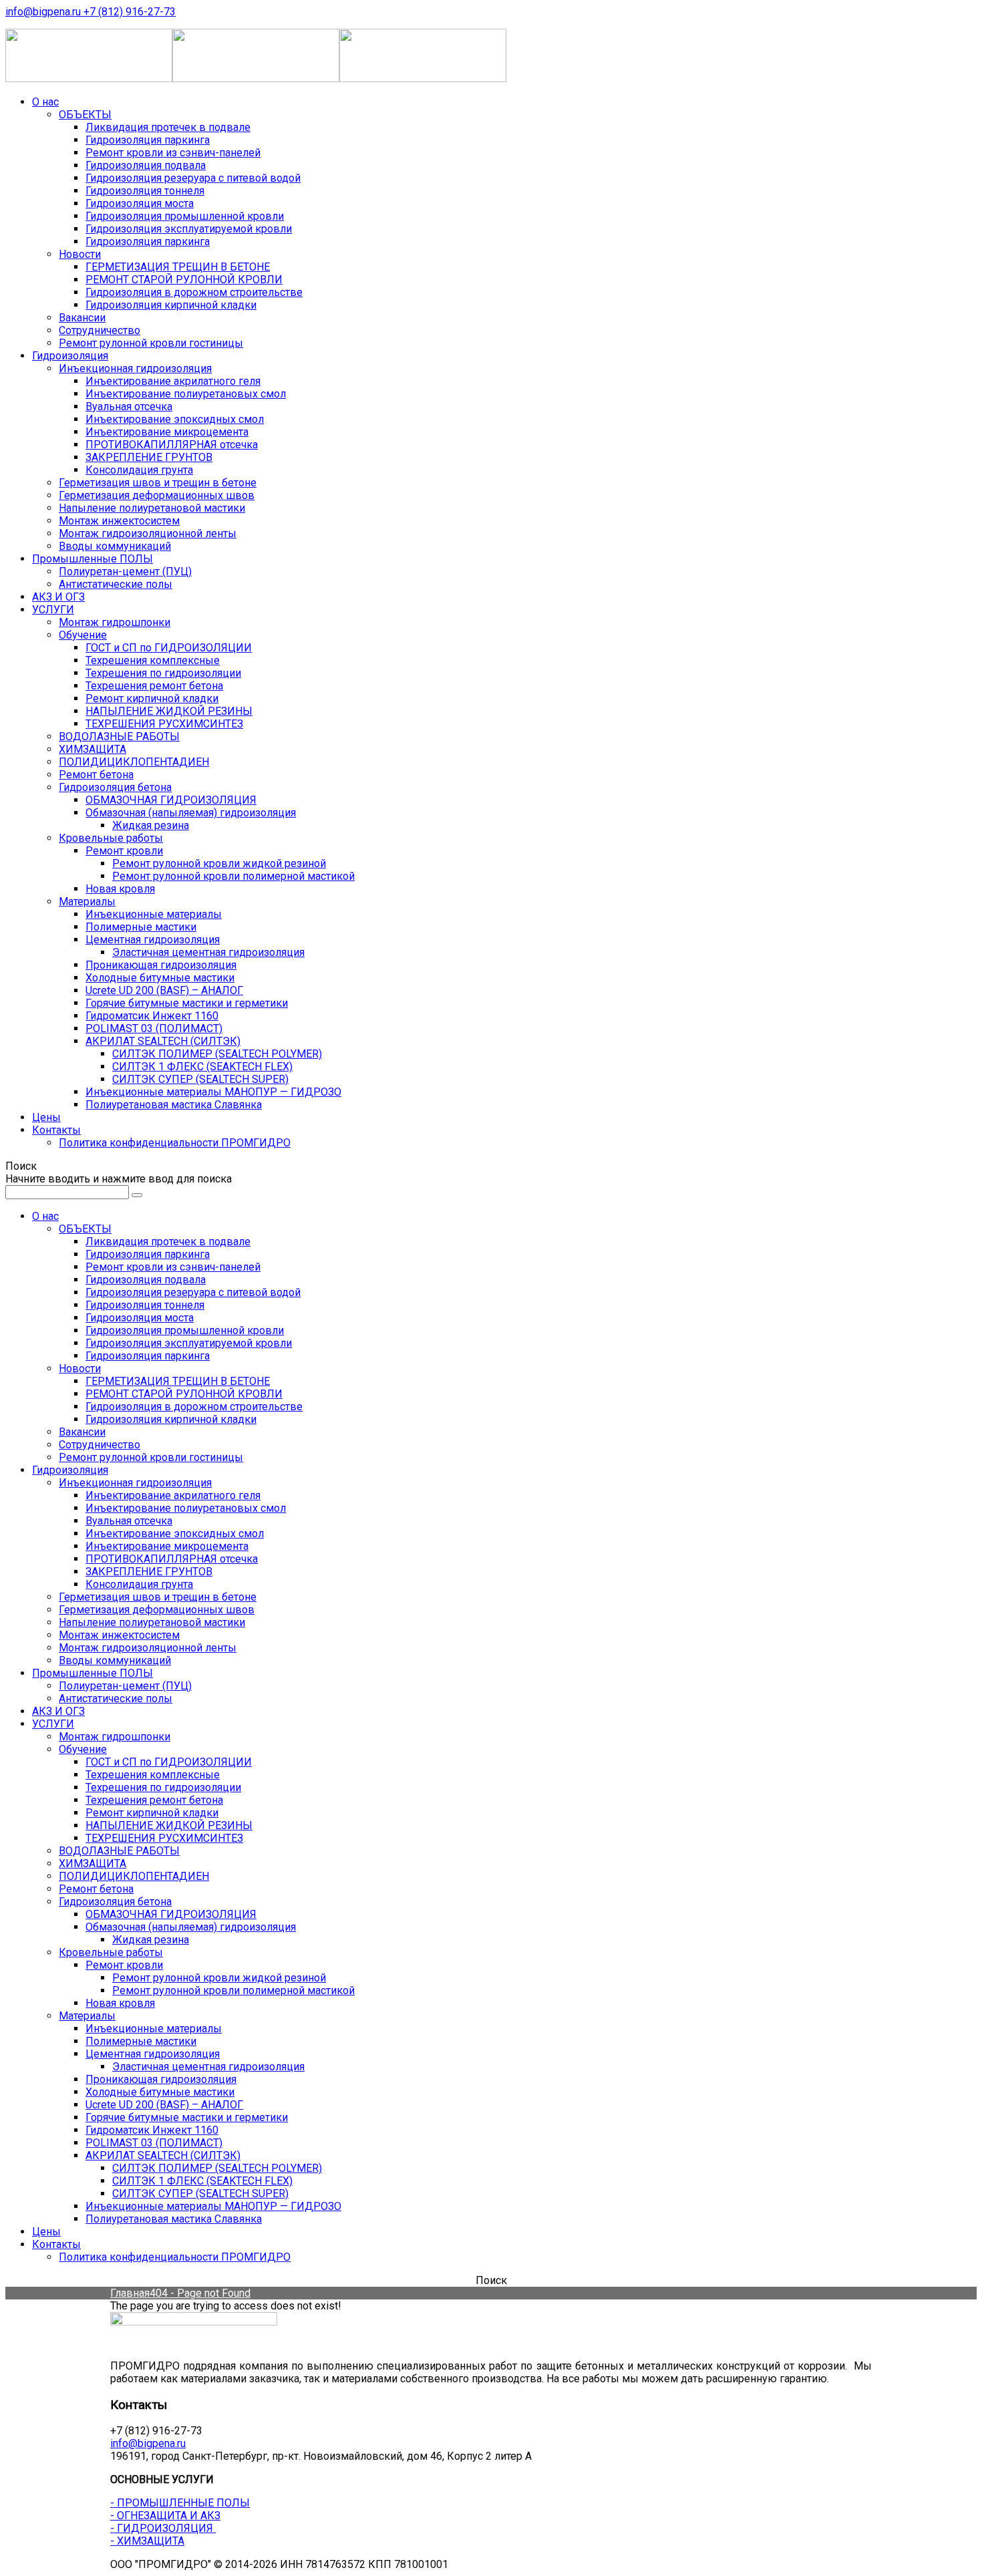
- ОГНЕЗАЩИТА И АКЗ (165, 2516)
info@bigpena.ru (44, 12)
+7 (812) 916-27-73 (130, 12)
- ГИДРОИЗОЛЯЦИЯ (163, 2528)
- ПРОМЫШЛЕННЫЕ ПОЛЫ (180, 2503)
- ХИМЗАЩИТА (147, 2541)
